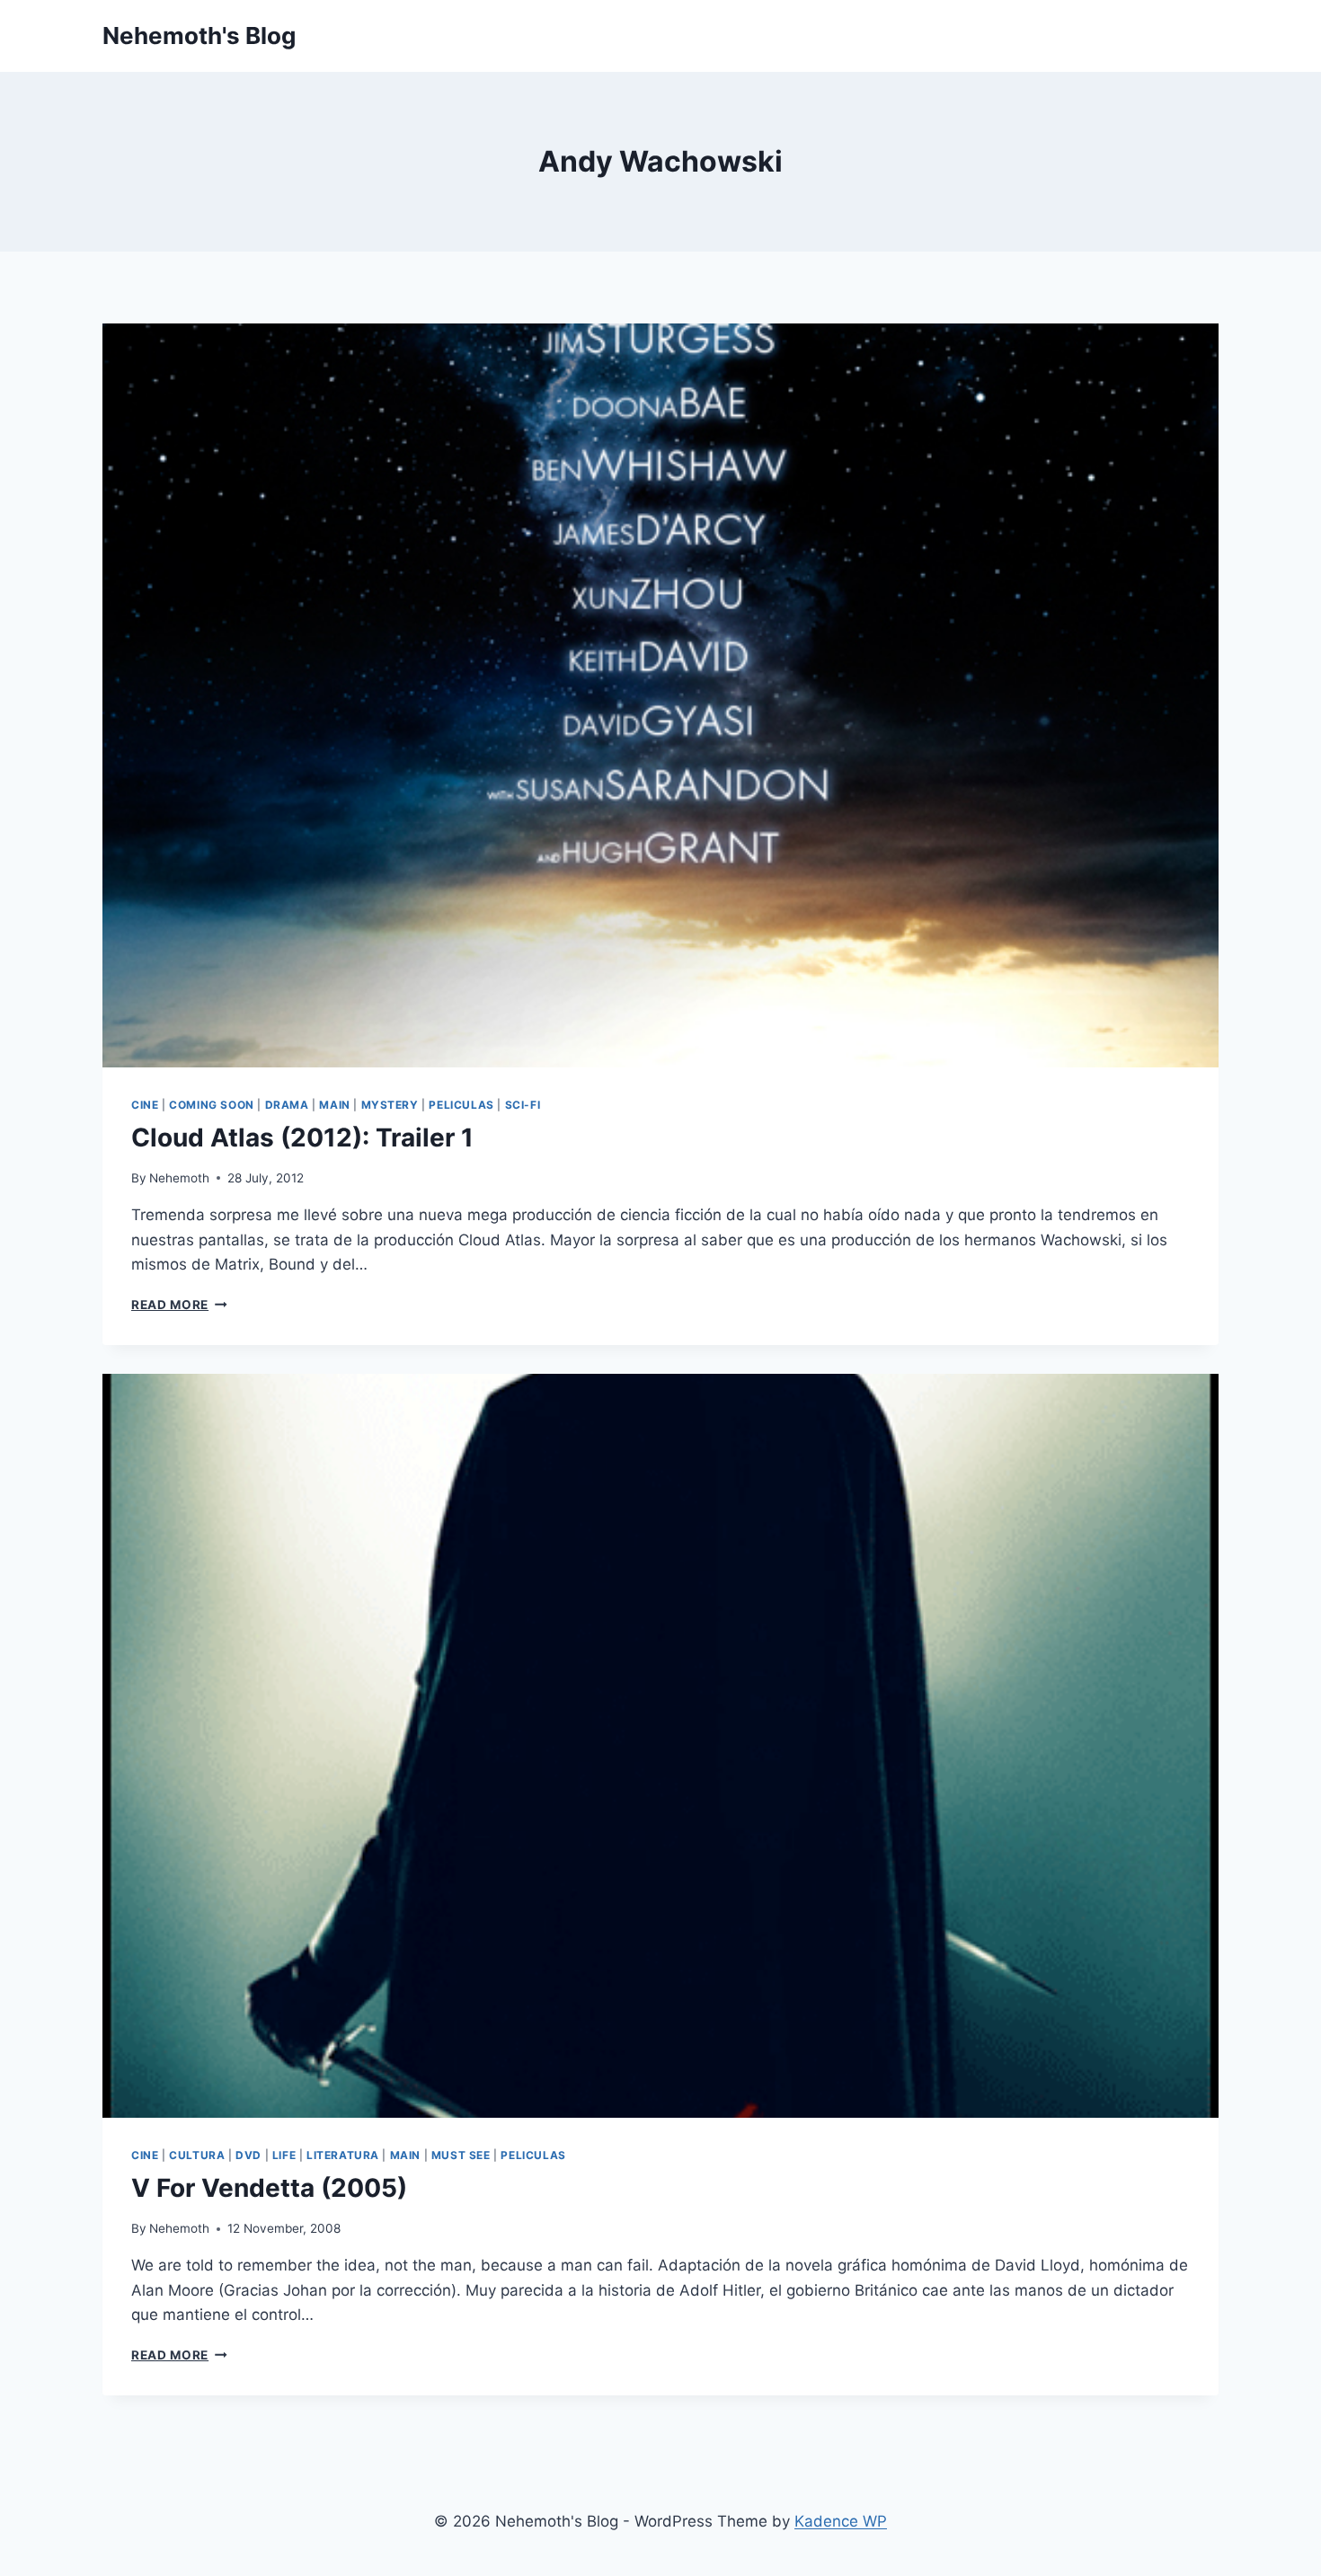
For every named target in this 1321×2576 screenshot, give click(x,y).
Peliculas (461, 1105)
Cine (145, 1105)
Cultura (197, 2155)
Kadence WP (841, 2521)
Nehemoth (179, 1178)
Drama (287, 1105)
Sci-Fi (523, 1105)
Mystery (390, 1105)
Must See (461, 2155)
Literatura (343, 2155)
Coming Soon (212, 1105)
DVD (248, 2155)
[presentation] (660, 695)
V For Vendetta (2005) (269, 2188)
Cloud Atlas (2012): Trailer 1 (302, 1138)
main (334, 1105)
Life (284, 2155)
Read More (179, 1305)
